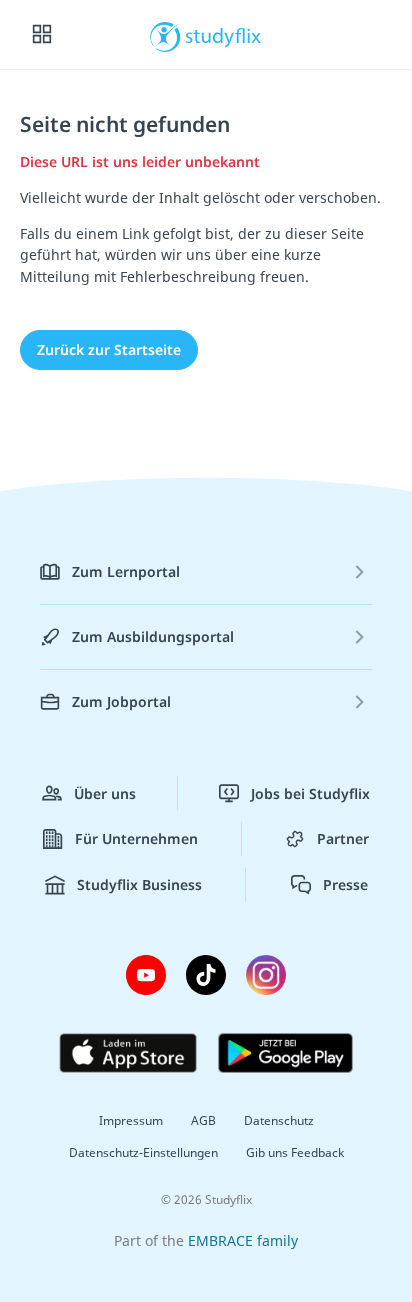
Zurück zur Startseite (109, 349)
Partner (343, 838)
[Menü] (42, 35)
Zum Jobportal (121, 701)
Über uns (105, 793)
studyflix (223, 35)
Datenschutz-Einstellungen (143, 1152)
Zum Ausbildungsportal (153, 636)
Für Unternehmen (136, 838)
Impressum (131, 1120)
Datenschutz (279, 1120)
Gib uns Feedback (295, 1152)
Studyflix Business (139, 884)
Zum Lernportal (126, 571)
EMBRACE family (243, 1240)
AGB (203, 1120)
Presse (345, 884)
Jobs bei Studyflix (310, 793)
